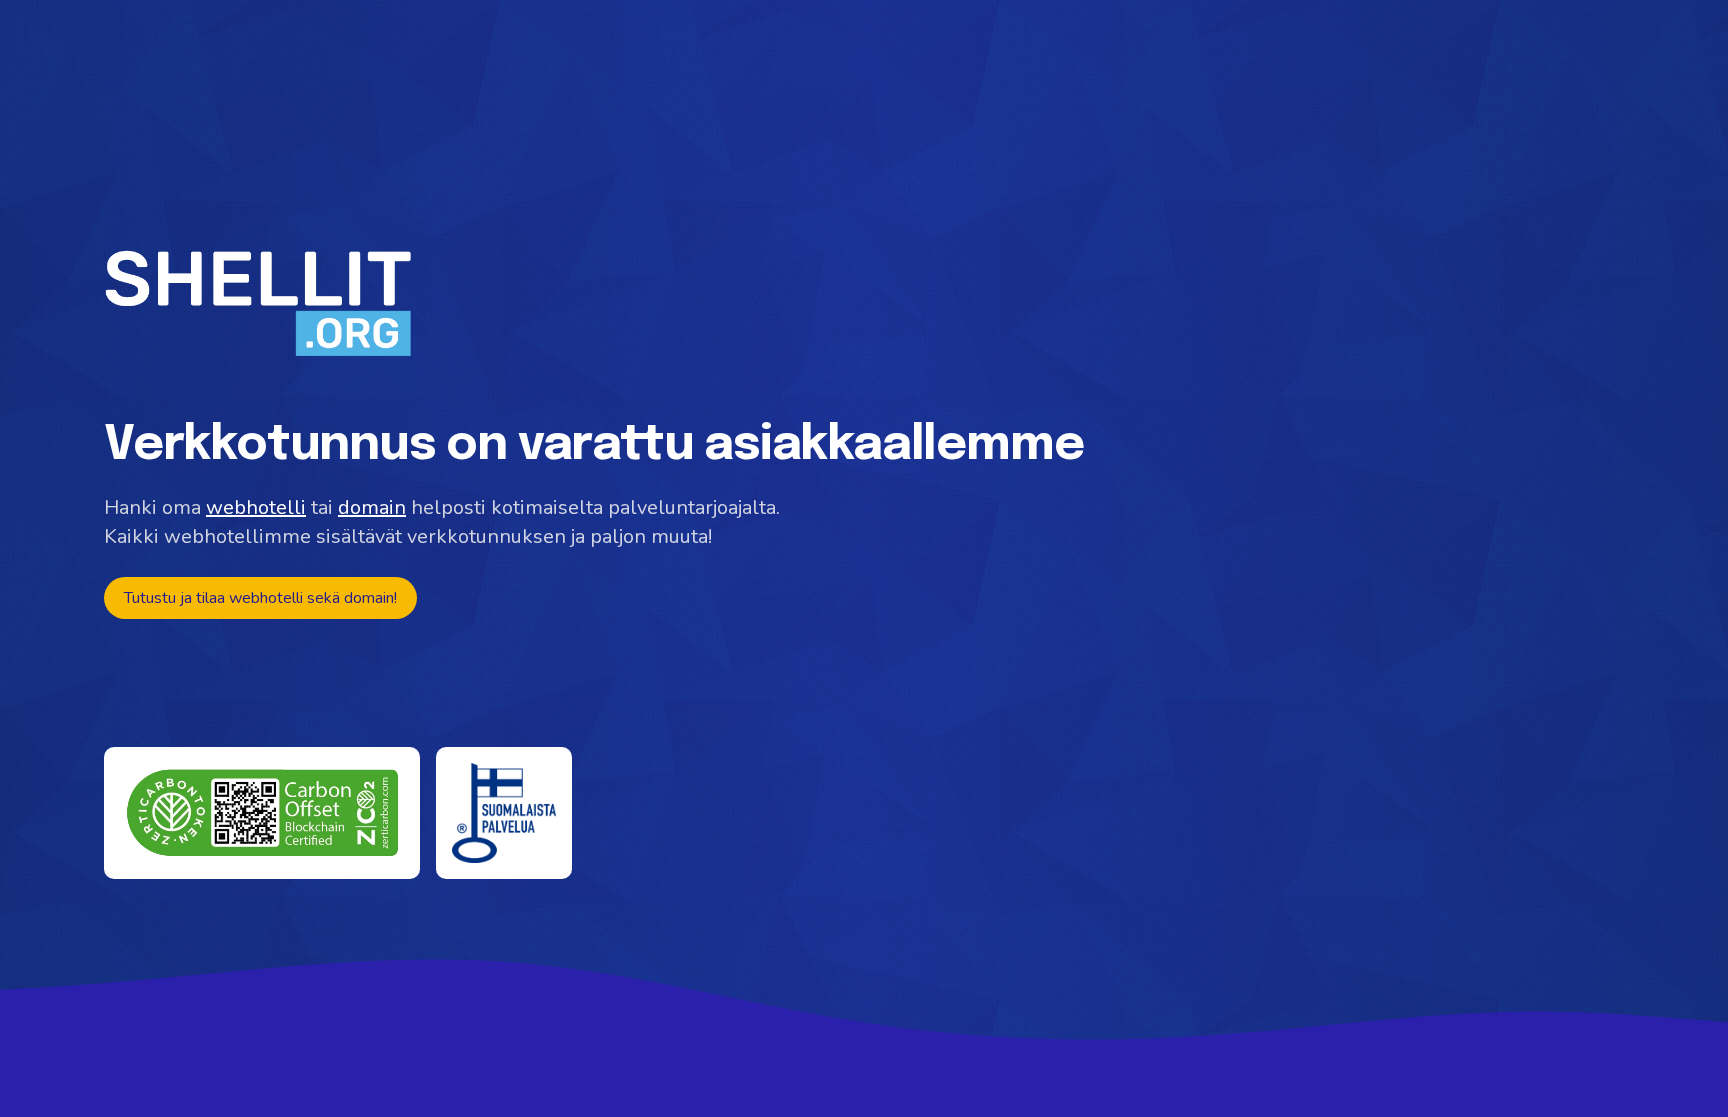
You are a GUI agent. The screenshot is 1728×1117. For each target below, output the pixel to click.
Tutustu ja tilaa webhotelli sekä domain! (260, 598)
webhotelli (256, 507)
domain (372, 507)
